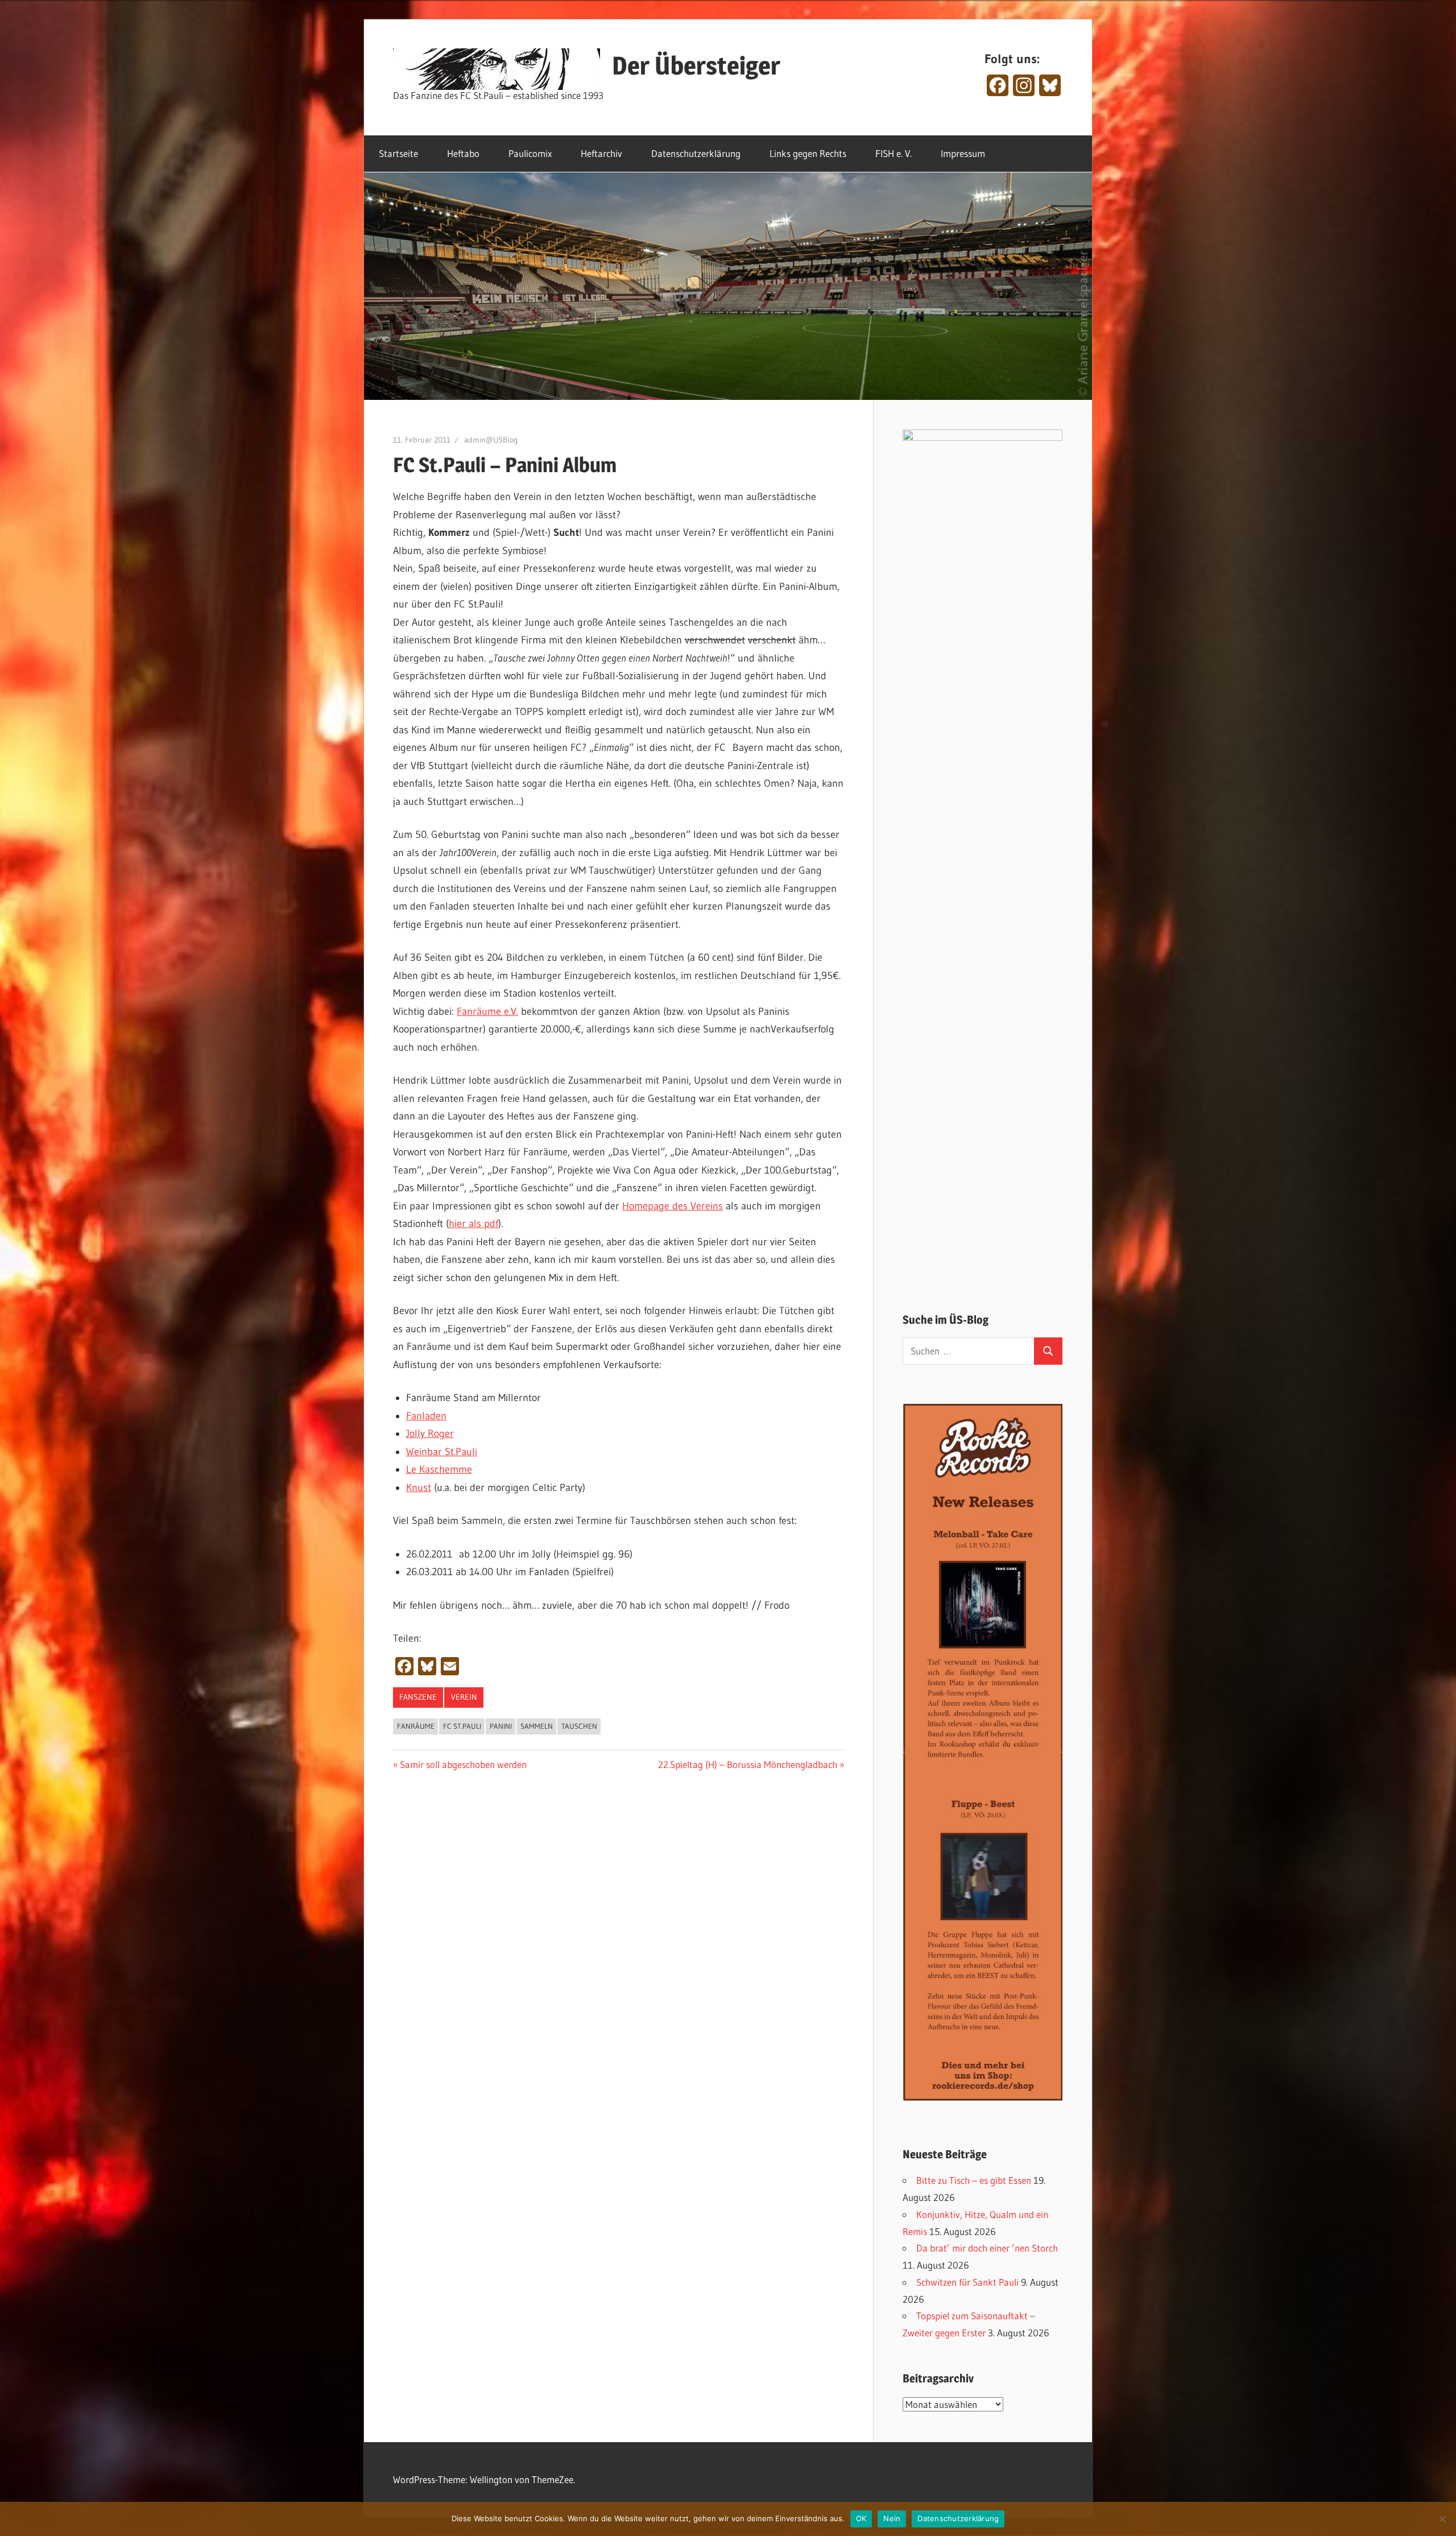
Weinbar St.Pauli (442, 1452)
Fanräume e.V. (487, 1011)
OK (861, 2518)
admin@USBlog (491, 440)
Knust (419, 1488)
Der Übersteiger (696, 65)
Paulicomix (530, 153)
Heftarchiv (601, 153)
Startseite (398, 153)
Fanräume (416, 1726)
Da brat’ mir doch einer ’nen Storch (987, 2248)
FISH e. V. (894, 153)
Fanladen (426, 1416)
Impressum (963, 153)
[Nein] (1442, 2519)
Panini (501, 1726)
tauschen (579, 1726)
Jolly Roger (430, 1434)
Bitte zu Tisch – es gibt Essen (974, 2180)
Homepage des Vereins (673, 1206)
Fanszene (418, 1697)
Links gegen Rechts (808, 153)
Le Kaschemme (439, 1469)
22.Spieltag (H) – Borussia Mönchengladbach (748, 1764)
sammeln (537, 1726)
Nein (892, 2518)
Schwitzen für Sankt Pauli (967, 2282)
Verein (464, 1697)
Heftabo (463, 153)
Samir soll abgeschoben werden (463, 1764)
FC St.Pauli (462, 1726)
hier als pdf (473, 1224)
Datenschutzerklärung (696, 153)
